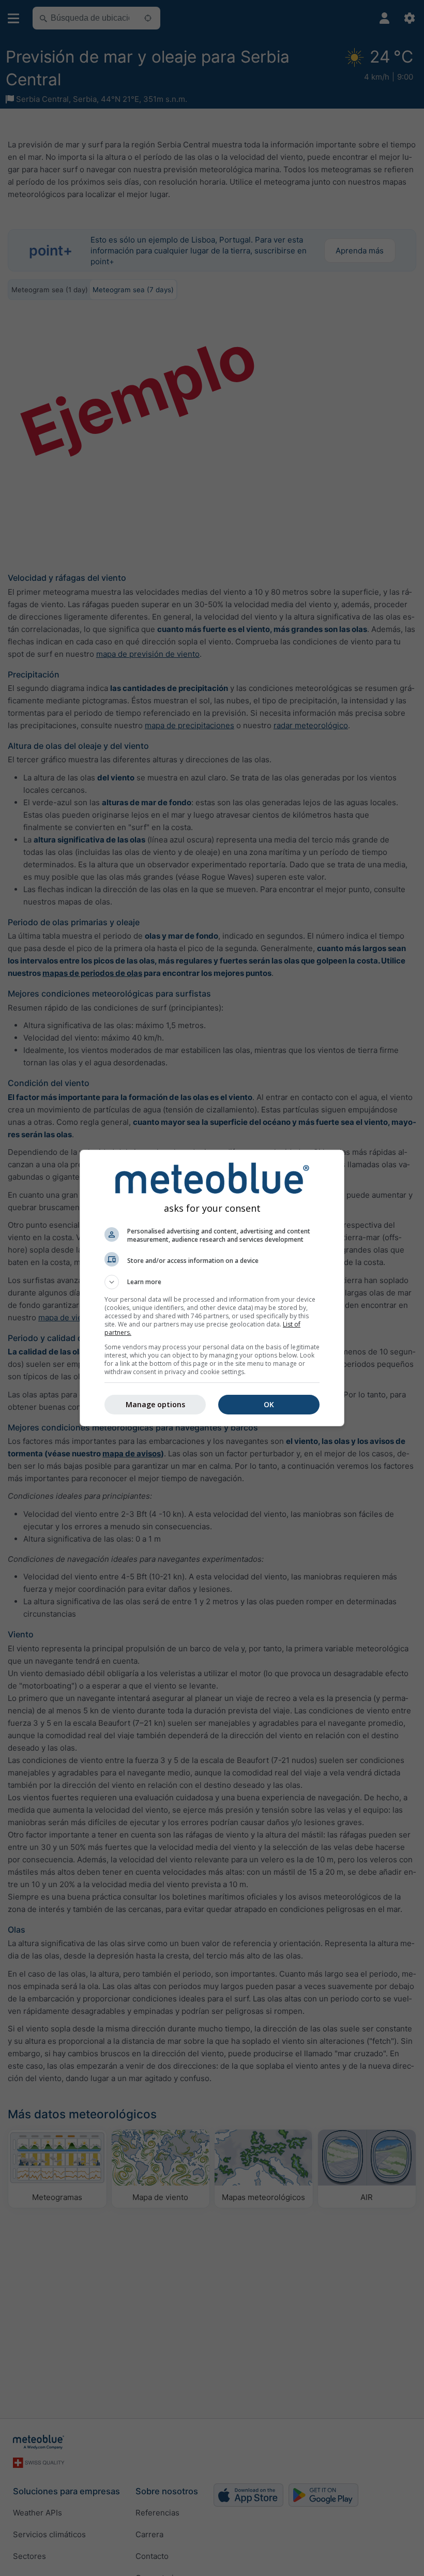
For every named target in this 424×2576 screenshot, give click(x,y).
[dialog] (212, 1288)
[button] (212, 1282)
